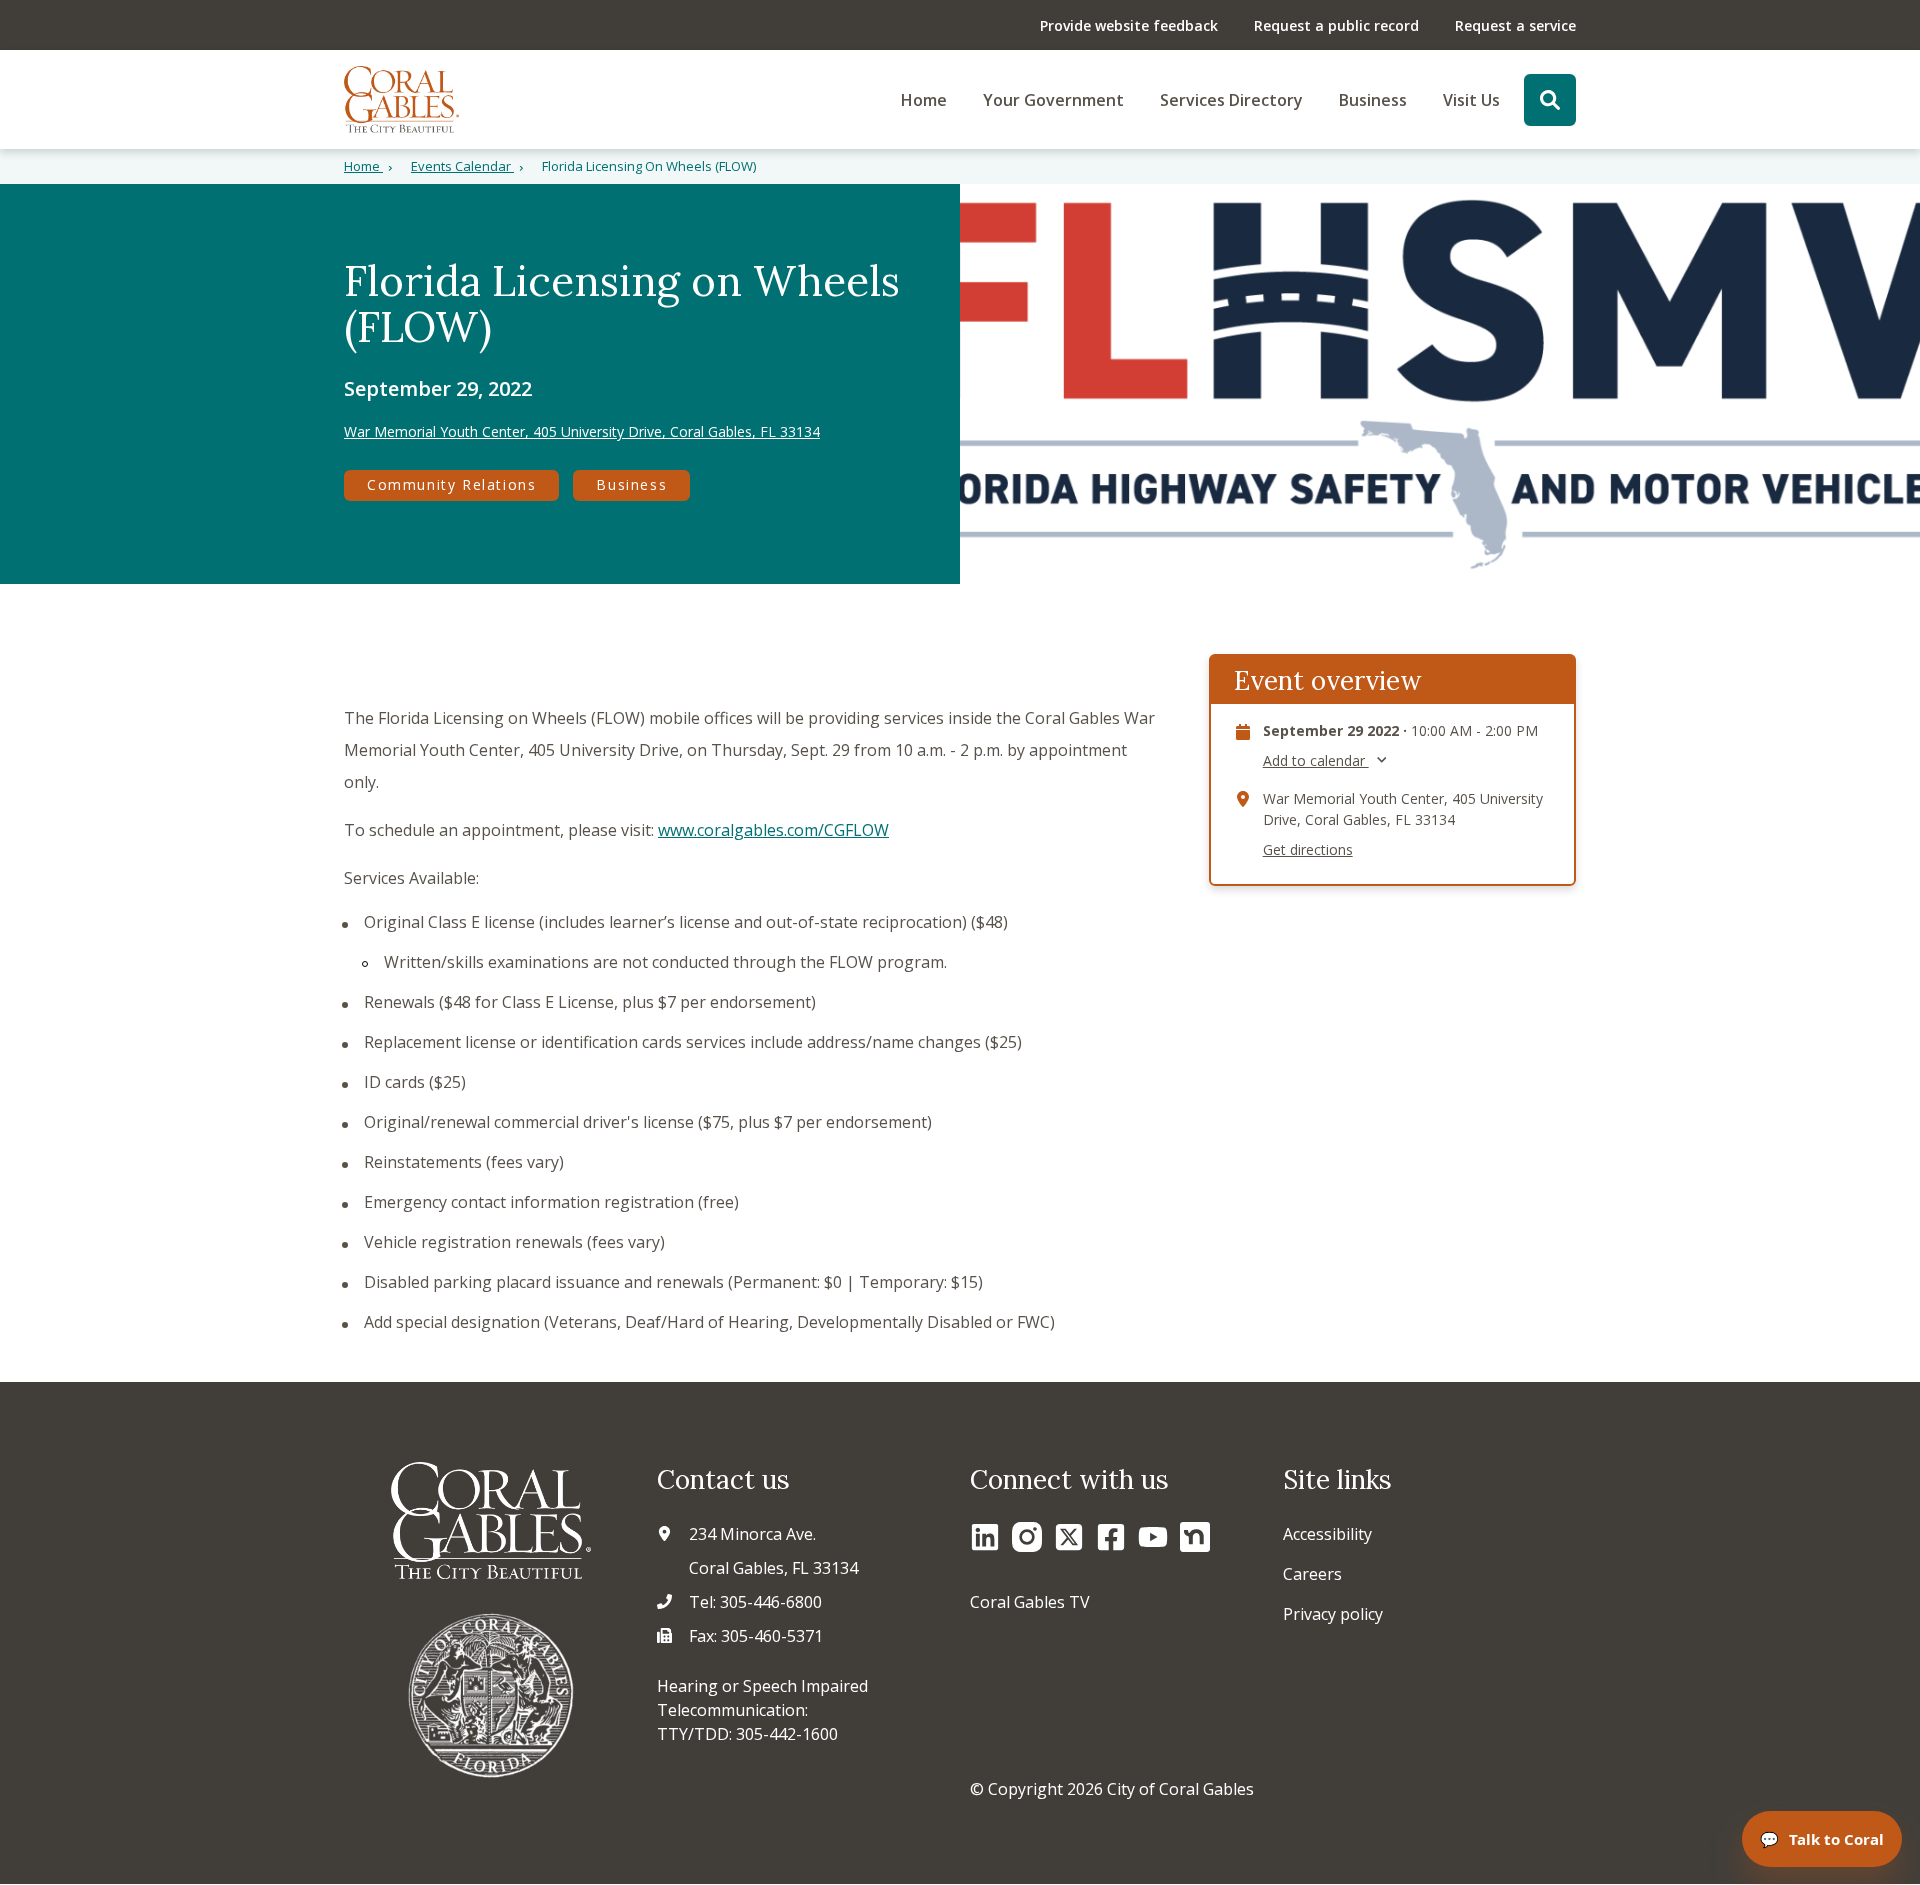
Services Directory (1231, 100)
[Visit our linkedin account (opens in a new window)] (985, 1537)
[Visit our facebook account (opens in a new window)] (1111, 1537)
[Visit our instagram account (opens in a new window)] (1027, 1537)
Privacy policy (1333, 1614)
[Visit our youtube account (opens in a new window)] (1153, 1537)
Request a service (1515, 25)
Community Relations (451, 484)
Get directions (1308, 850)
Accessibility (1327, 1534)
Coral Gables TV (1030, 1602)
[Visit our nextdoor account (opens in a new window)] (1195, 1537)
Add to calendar (1316, 761)
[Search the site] (1550, 100)
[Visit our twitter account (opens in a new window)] (1069, 1537)
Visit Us (1471, 100)
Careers (1312, 1574)
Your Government (1053, 100)
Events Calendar (462, 166)
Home (924, 100)
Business (1373, 100)
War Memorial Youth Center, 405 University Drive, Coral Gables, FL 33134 (582, 432)
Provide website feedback (1129, 25)
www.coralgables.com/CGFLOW (773, 830)
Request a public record (1336, 25)
